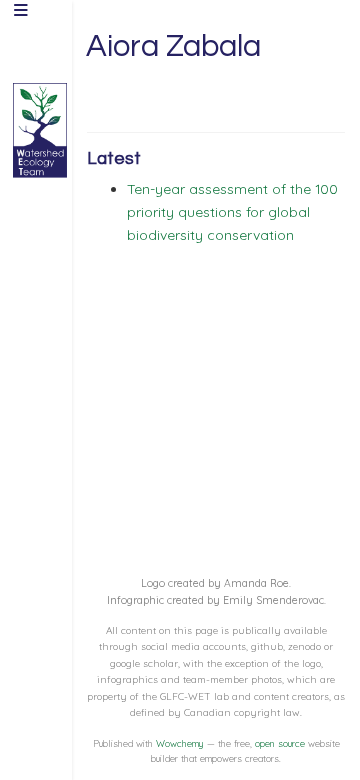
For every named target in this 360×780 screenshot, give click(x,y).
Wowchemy (180, 743)
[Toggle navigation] (21, 12)
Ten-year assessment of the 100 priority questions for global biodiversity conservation (232, 211)
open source (280, 743)
